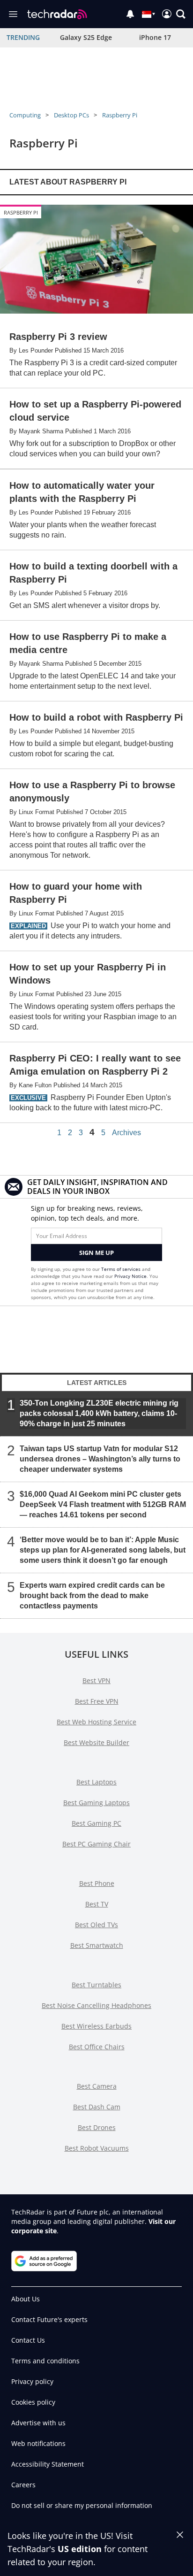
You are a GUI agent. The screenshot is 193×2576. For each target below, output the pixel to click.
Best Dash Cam (97, 2107)
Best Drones (97, 2127)
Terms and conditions (45, 2361)
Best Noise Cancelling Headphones (96, 2005)
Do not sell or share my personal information (82, 2505)
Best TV (97, 1904)
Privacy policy (32, 2381)
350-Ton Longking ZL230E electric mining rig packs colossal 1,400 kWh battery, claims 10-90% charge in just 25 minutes (99, 1413)
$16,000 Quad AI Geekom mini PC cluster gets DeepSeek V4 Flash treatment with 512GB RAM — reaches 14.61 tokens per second (103, 1504)
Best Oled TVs (96, 1925)
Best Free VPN (97, 1701)
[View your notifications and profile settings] (130, 14)
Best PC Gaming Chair (96, 1844)
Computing (25, 115)
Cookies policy (33, 2402)
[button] (181, 14)
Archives (126, 1133)
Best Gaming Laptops (96, 1803)
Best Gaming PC (96, 1823)
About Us (26, 2299)
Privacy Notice (130, 1276)
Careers (23, 2485)
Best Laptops (96, 1782)
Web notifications (38, 2443)
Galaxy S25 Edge (86, 37)
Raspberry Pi (120, 115)
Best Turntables (96, 1985)
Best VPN (96, 1680)
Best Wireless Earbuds (96, 2026)
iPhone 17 (155, 37)
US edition (80, 2549)
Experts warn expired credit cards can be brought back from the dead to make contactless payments (92, 1596)
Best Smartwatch (97, 1945)
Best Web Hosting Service (96, 1722)
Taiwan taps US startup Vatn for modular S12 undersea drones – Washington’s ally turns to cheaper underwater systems (100, 1459)
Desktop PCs (71, 115)
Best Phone (97, 1883)
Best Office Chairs (97, 2047)
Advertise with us (38, 2423)
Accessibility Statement (48, 2464)
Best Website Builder (96, 1742)
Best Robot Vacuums (97, 2148)
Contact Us (28, 2340)
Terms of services (122, 1269)
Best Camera (97, 2086)
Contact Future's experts (49, 2319)
